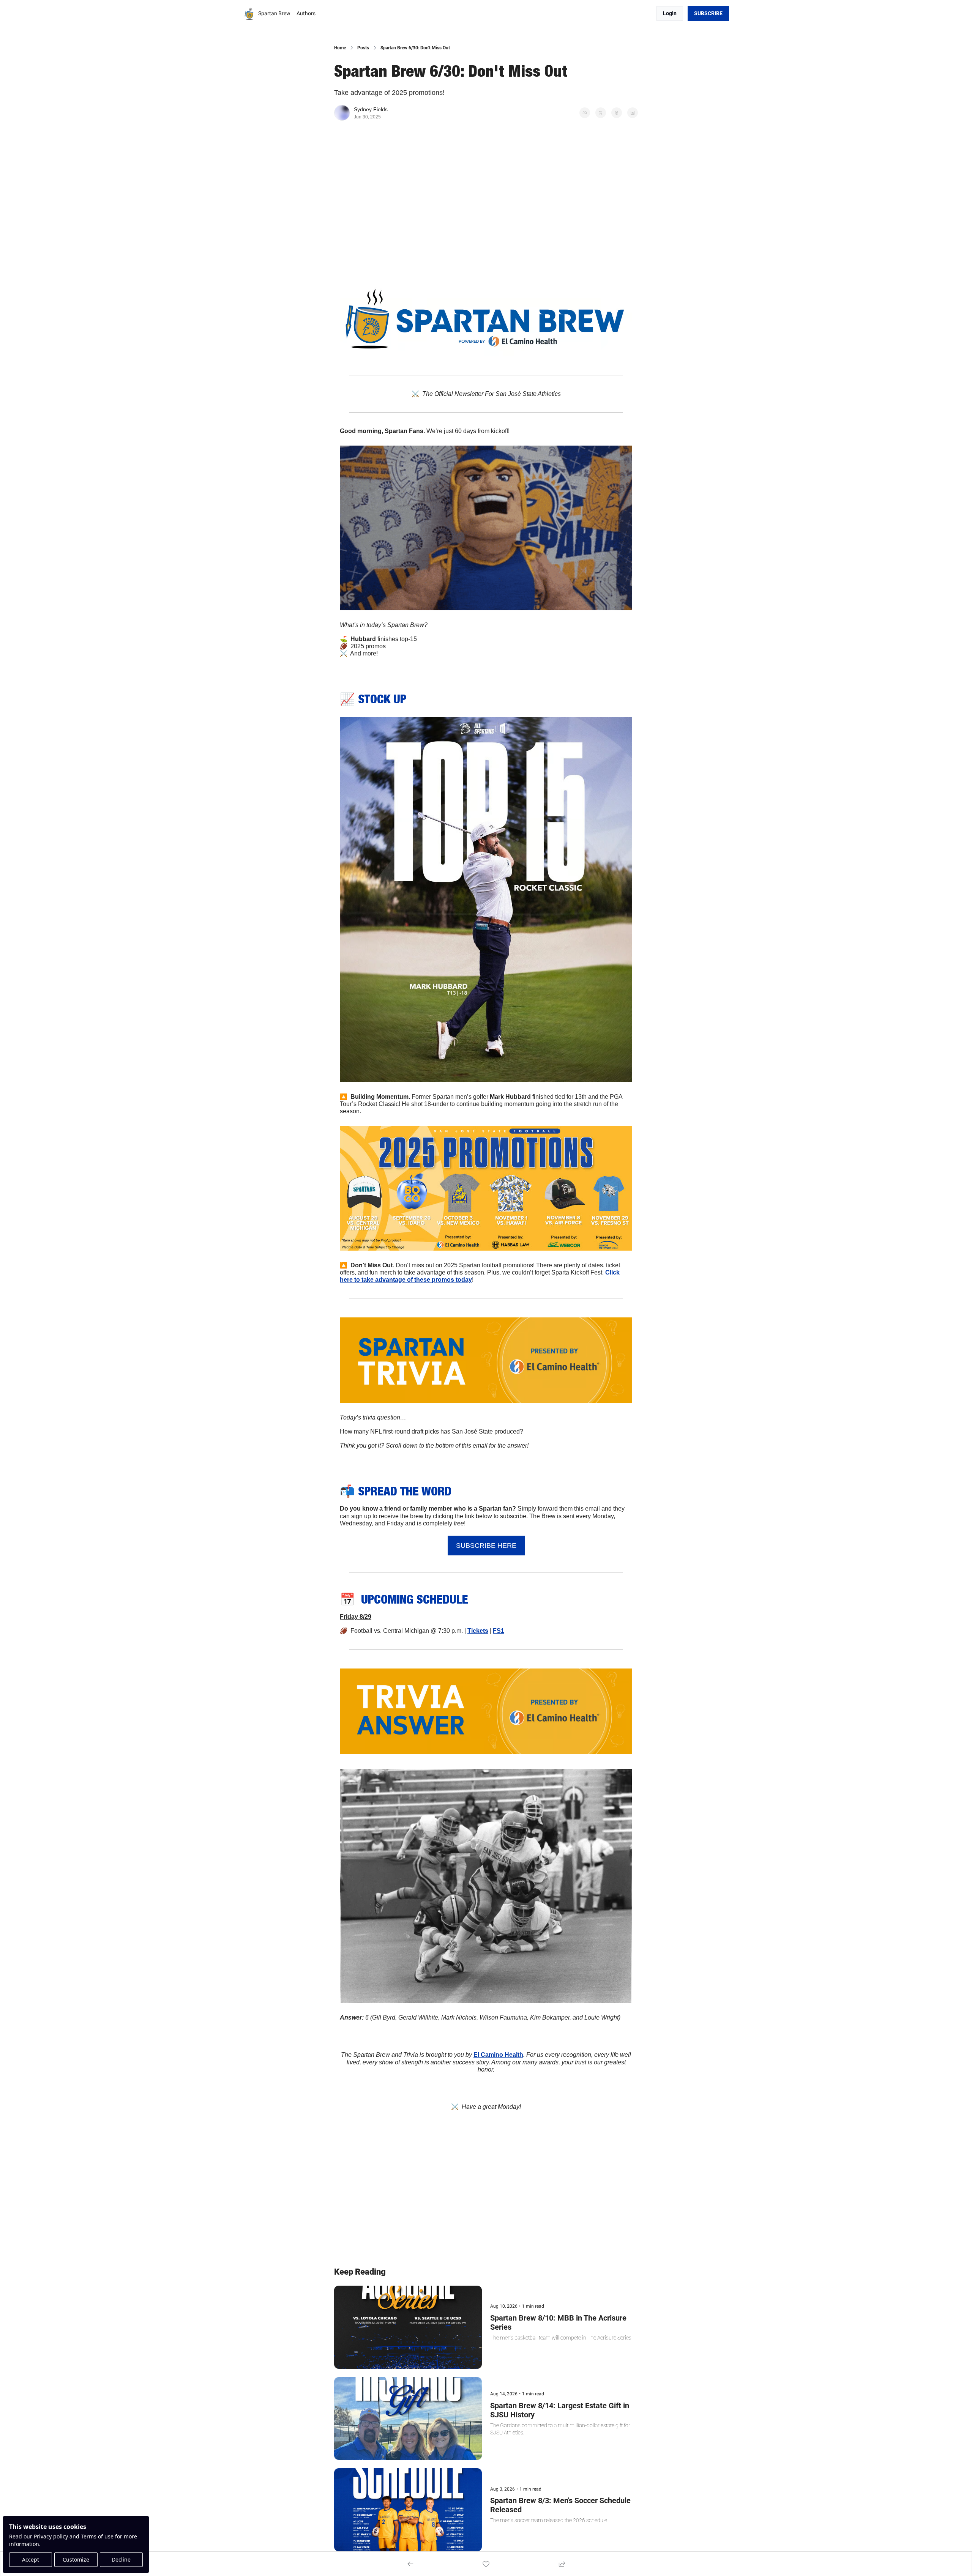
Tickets (478, 1631)
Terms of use (97, 2536)
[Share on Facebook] (585, 113)
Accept (31, 2559)
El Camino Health (498, 2055)
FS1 (499, 1631)
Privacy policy (51, 2536)
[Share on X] (601, 113)
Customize (76, 2559)
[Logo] (249, 14)
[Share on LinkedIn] (633, 113)
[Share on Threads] (617, 113)
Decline (121, 2559)
